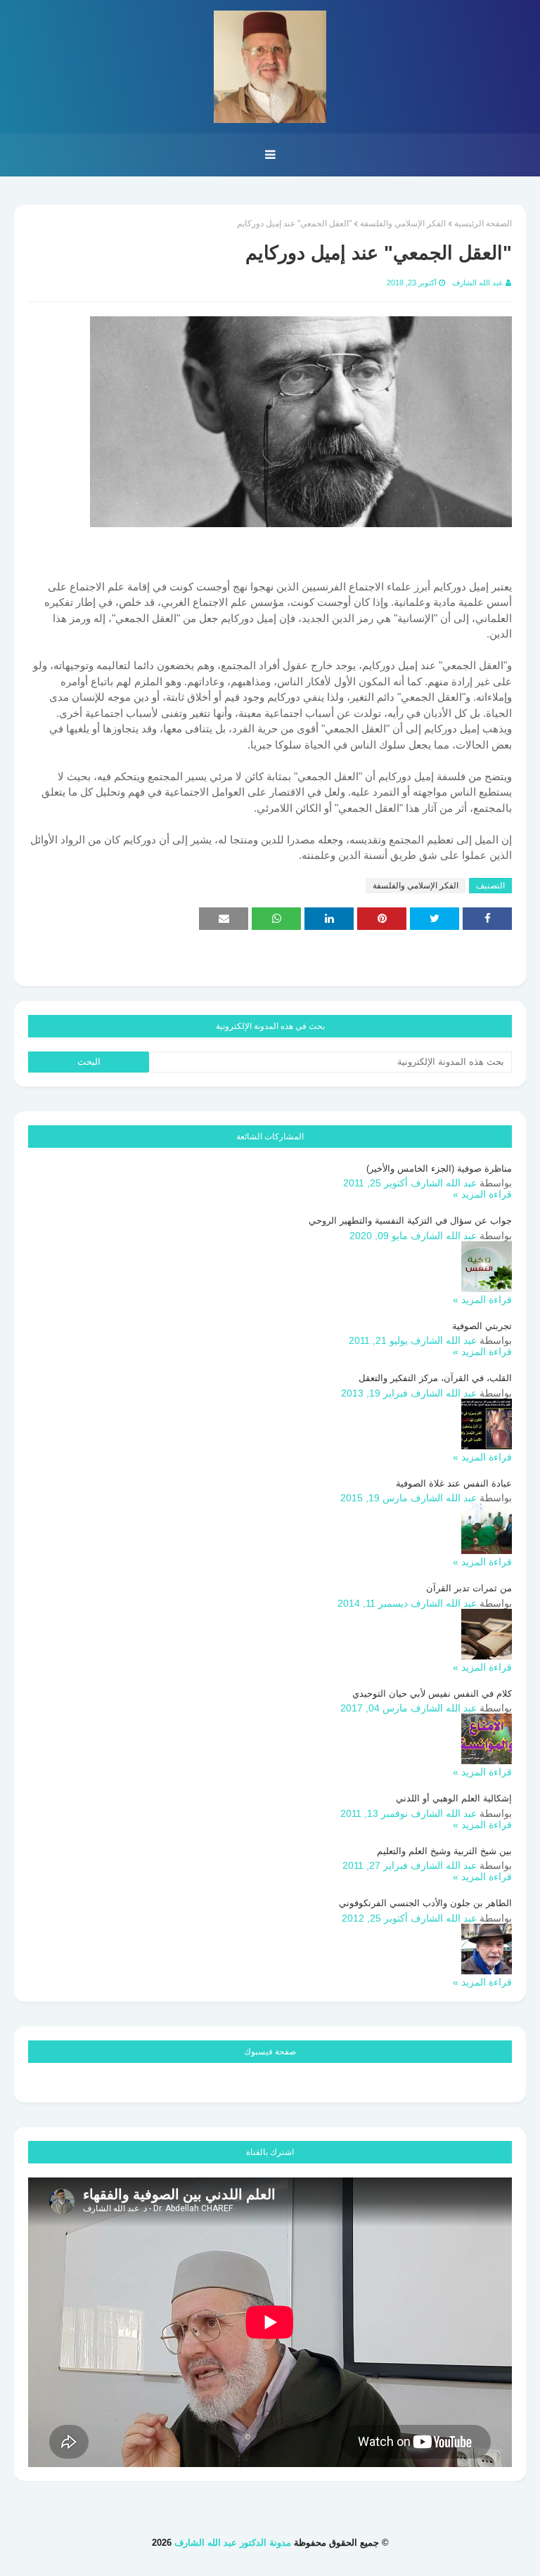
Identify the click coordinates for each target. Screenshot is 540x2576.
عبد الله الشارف (478, 283)
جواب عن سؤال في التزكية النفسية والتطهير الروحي (410, 1221)
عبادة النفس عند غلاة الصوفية (454, 1483)
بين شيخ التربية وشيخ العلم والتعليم (444, 1851)
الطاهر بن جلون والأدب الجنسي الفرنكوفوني (425, 1903)
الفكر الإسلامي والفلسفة (403, 224)
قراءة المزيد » (482, 1194)
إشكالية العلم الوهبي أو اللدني (454, 1798)
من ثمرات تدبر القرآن (469, 1588)
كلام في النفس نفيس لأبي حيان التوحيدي (432, 1694)
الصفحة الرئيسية (483, 224)
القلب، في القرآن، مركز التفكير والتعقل (435, 1378)
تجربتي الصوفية (482, 1326)
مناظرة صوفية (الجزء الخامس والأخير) (439, 1169)
